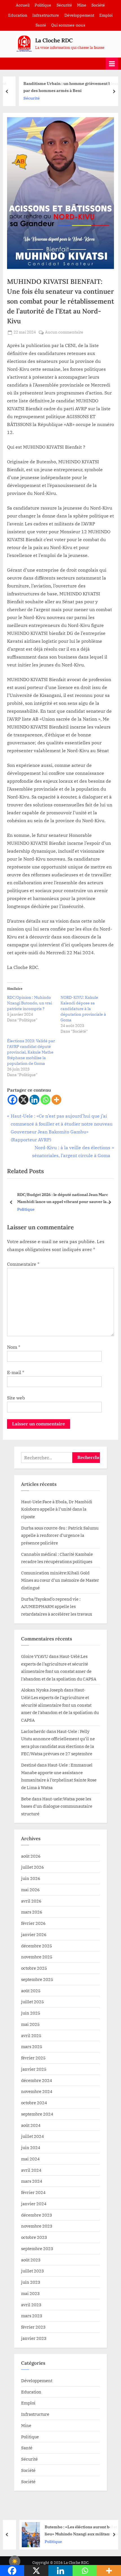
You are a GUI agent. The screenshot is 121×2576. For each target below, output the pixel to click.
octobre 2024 (34, 2103)
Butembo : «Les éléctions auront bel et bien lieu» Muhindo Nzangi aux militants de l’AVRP (76, 2531)
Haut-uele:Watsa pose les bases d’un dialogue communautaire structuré (57, 1806)
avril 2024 (31, 2170)
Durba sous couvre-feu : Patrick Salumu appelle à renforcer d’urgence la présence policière (60, 1535)
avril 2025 (31, 2035)
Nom (14, 1347)
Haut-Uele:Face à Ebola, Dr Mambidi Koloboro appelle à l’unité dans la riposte (57, 1509)
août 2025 (31, 1991)
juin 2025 (31, 2013)
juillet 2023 (33, 2271)
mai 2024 (30, 2159)
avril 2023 (31, 2305)
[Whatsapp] (45, 1100)
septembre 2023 (37, 2248)
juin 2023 (31, 2282)
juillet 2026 (33, 1867)
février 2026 (33, 1923)
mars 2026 (32, 1912)
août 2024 (31, 2125)
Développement (79, 15)
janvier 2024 (34, 2204)
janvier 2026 (34, 1934)
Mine (82, 5)
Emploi (106, 15)
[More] (56, 1100)
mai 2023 (30, 2293)
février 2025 (33, 2058)
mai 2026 (30, 1890)
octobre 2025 (34, 1968)
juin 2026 (31, 1878)
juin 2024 (31, 2147)
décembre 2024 (37, 2080)
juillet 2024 (33, 2136)
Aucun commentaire (64, 333)
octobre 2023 (34, 2237)
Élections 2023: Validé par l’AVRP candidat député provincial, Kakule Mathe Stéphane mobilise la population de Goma (31, 1052)
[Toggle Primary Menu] (112, 64)
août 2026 (31, 1856)
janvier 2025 (34, 2069)
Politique (43, 5)
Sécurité (64, 5)
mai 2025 (30, 2024)
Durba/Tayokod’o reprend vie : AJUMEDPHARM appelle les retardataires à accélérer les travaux (57, 1606)
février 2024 (33, 2192)
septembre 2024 (37, 2114)
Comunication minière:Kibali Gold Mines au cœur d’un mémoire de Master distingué (60, 1580)
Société (98, 5)
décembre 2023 (37, 2215)
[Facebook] (13, 1100)
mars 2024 (32, 2181)
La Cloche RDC (54, 40)
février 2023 (33, 2327)
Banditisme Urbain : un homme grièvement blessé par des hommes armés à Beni (63, 87)
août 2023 (31, 2260)
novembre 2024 (37, 2091)
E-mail (16, 1372)
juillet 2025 (33, 2002)
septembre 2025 (37, 1979)
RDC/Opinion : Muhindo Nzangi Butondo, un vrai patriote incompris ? (30, 1003)
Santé (41, 25)
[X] (23, 1100)
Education (18, 15)
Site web (16, 1398)
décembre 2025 (37, 1946)
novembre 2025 (37, 1957)
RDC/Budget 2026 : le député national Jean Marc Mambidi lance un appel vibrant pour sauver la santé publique (63, 1198)
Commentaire (23, 1264)
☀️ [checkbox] (15, 2561)
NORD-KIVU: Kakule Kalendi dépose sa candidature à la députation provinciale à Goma (83, 1009)
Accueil (23, 5)
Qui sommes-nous (68, 25)
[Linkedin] (34, 1100)
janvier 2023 (34, 2338)
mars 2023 (32, 2316)
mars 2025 (32, 2046)
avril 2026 (31, 1901)
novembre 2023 (37, 2226)
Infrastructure (46, 15)
